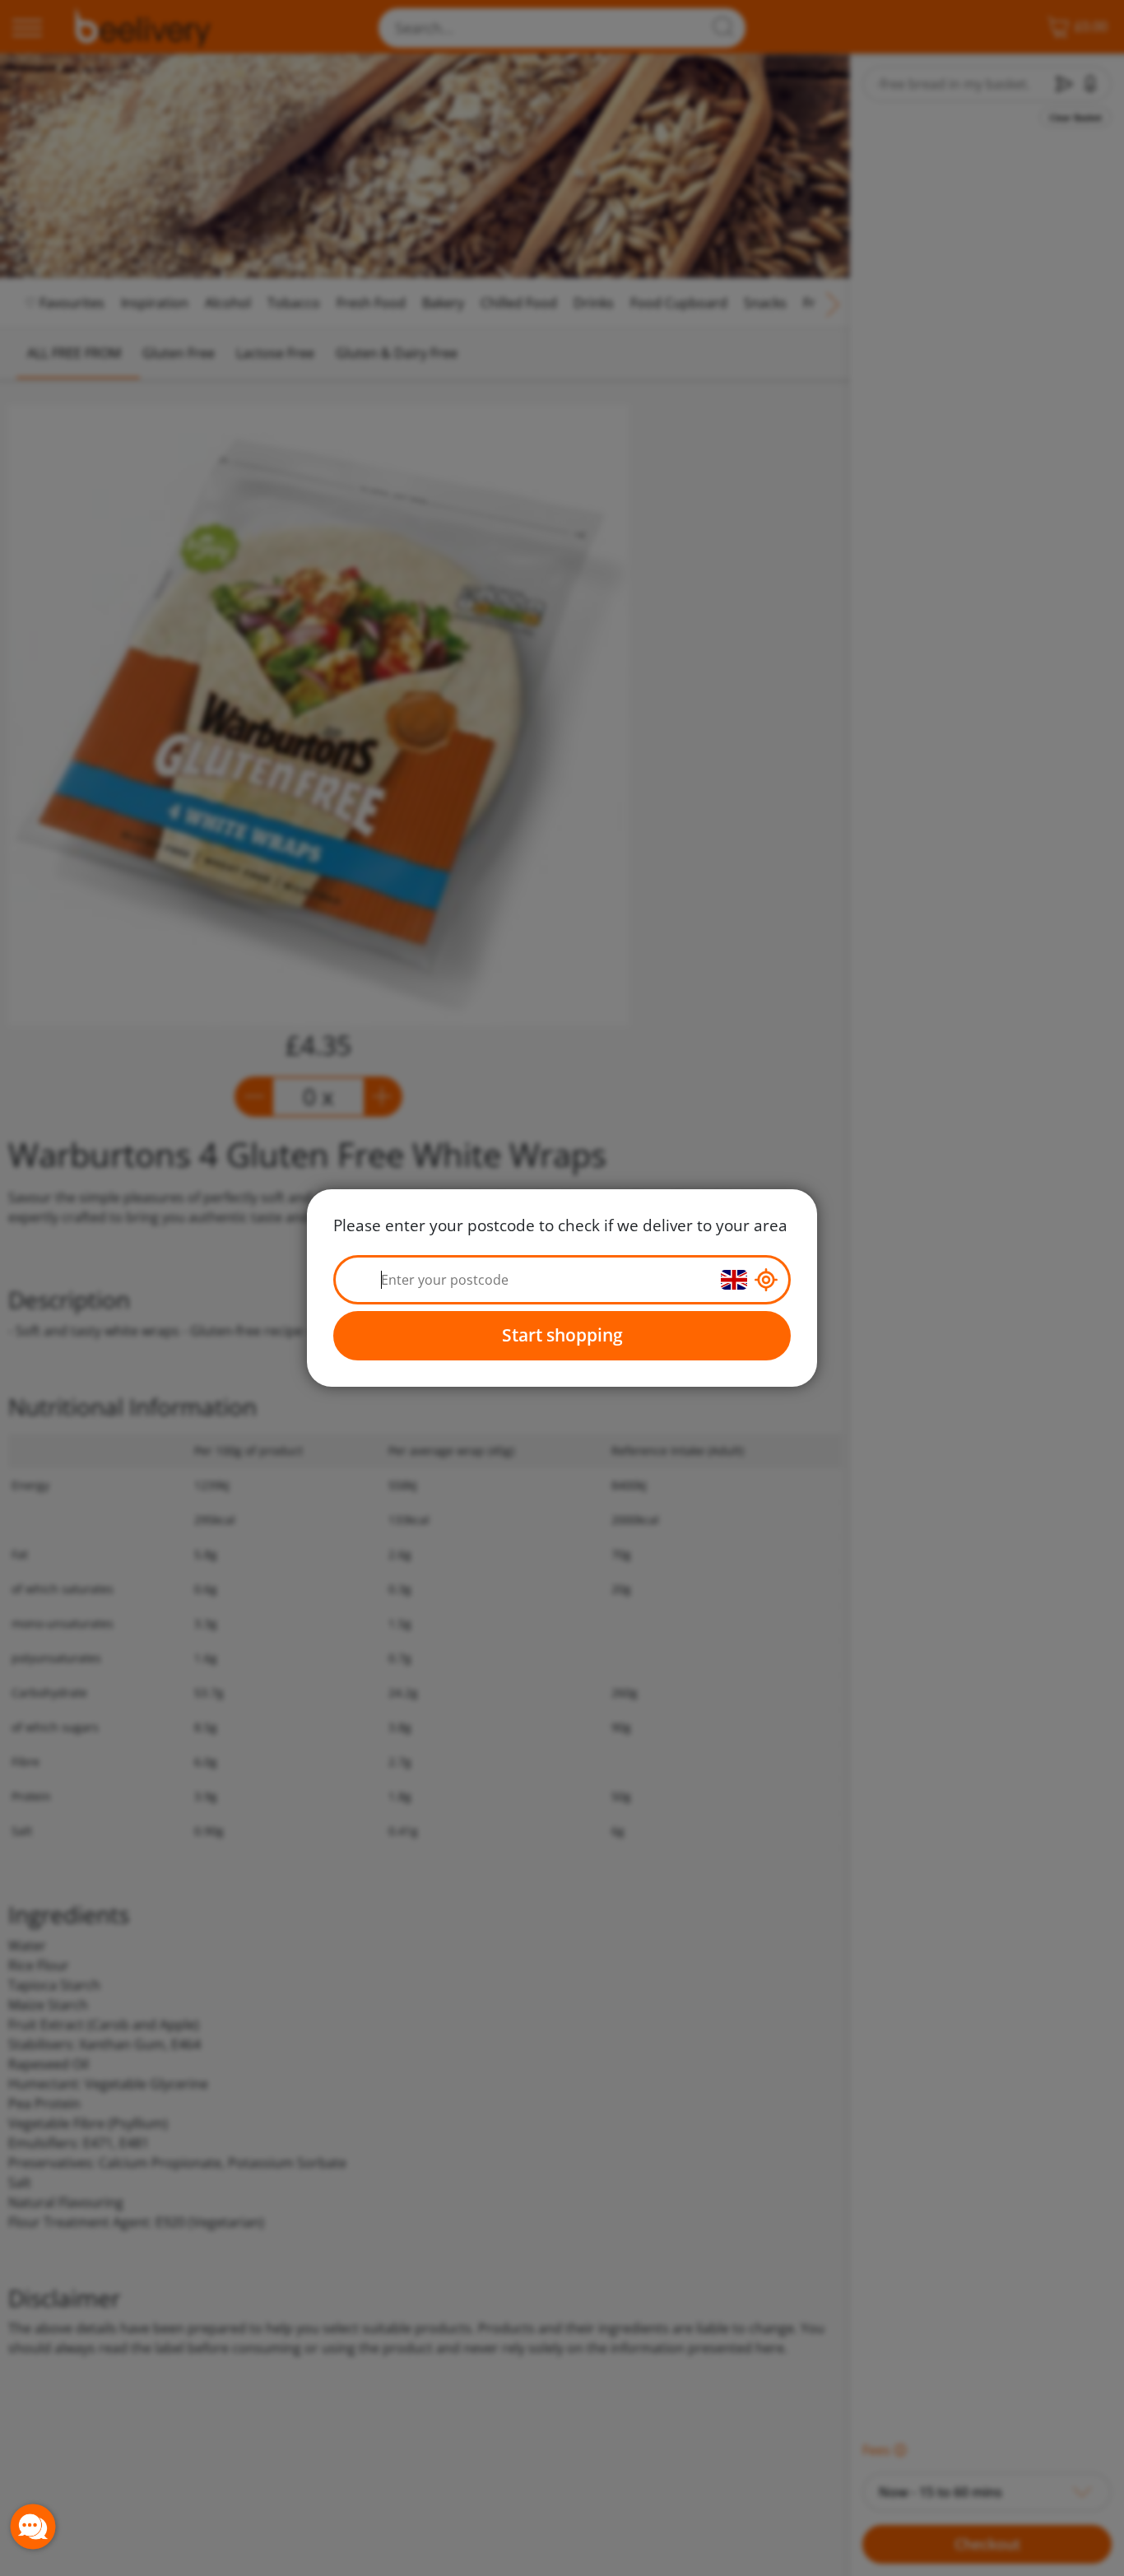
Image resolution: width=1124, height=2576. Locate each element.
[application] (33, 2527)
